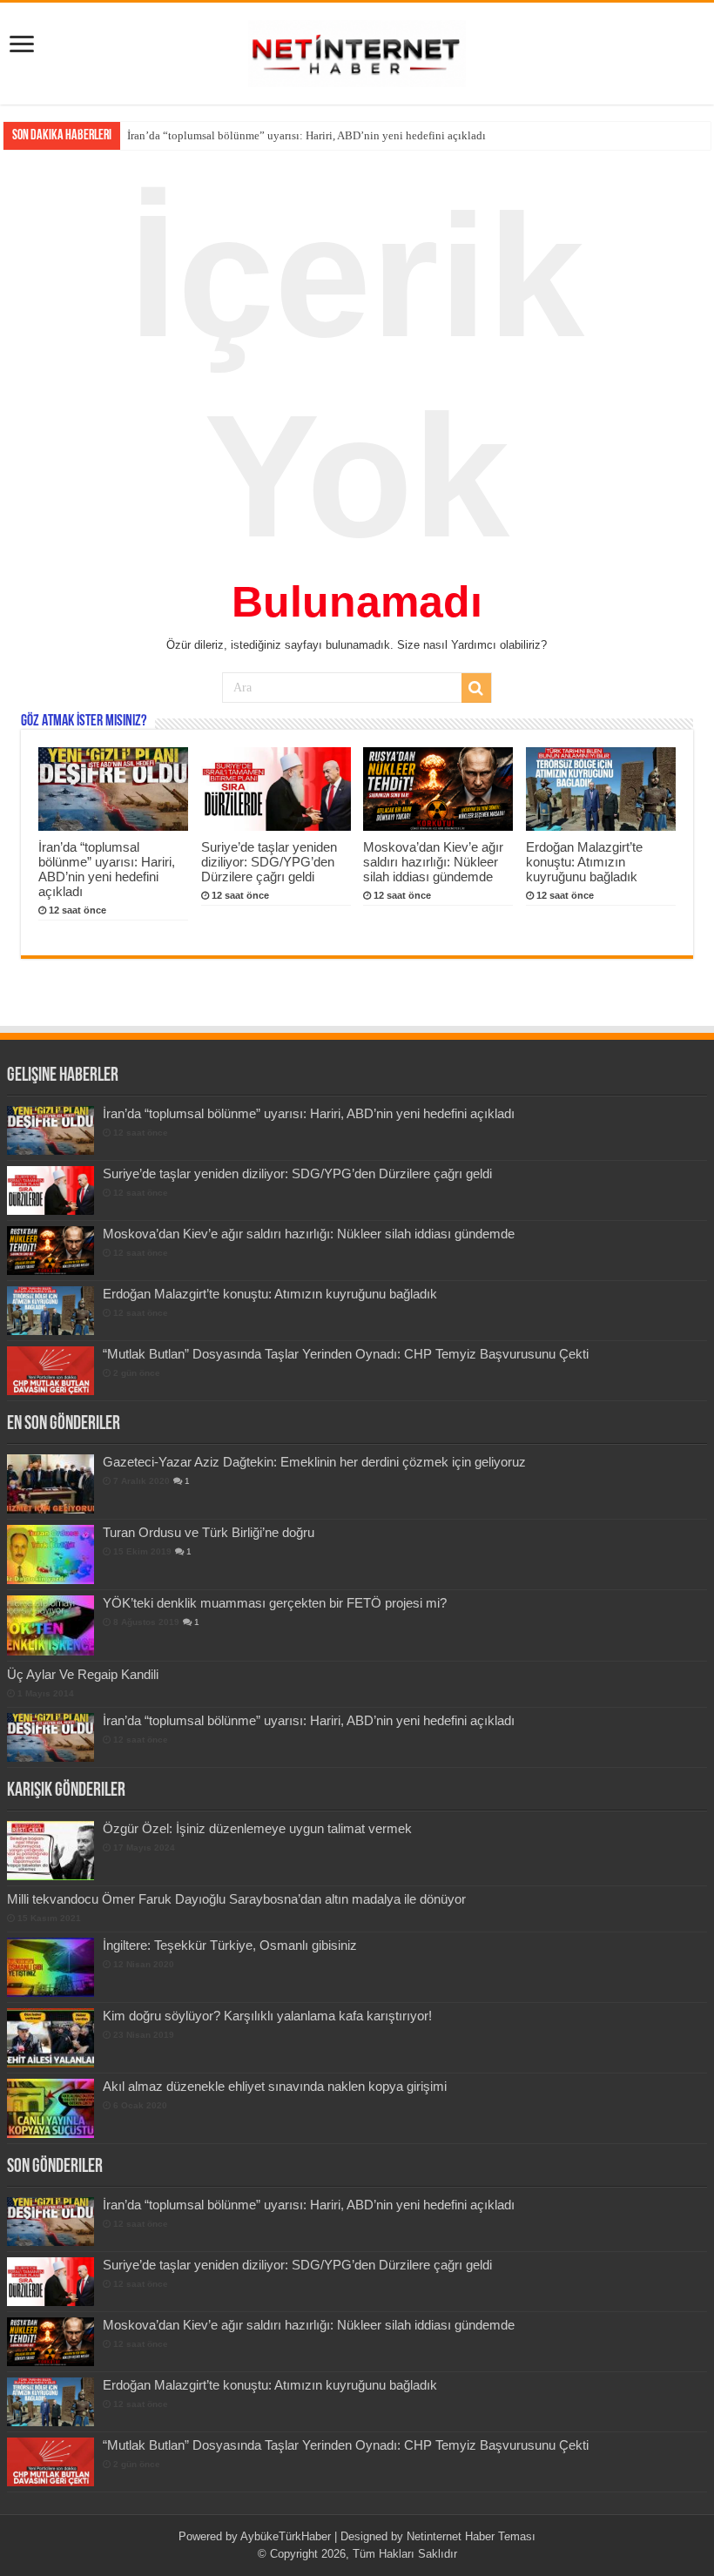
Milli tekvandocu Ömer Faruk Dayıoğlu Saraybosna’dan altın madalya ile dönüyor (236, 1899)
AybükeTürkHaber (286, 2536)
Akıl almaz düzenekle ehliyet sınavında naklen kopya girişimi (275, 2086)
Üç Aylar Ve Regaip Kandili (83, 1674)
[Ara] (476, 688)
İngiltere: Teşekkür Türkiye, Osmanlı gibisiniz (230, 1945)
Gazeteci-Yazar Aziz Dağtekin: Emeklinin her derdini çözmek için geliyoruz (314, 1462)
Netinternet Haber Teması (471, 2536)
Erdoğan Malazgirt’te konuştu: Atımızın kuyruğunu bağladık (584, 862)
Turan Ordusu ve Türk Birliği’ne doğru (209, 1532)
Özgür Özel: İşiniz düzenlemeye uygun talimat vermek (257, 1828)
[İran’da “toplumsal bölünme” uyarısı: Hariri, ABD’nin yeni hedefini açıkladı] (51, 1737)
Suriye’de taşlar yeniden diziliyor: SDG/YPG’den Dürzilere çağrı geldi (293, 135)
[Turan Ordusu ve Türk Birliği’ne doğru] (51, 1554)
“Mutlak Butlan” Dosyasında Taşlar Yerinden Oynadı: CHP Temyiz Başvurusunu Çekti (346, 1354)
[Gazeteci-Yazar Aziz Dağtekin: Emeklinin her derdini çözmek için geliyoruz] (51, 1484)
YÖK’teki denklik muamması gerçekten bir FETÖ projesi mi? (275, 1603)
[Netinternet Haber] (357, 51)
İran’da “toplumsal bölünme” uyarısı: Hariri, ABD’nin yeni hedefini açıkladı (107, 869)
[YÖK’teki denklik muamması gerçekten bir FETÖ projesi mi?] (51, 1625)
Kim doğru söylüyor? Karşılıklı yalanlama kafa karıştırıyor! (267, 2016)
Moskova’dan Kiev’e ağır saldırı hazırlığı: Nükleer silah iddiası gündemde (433, 862)
